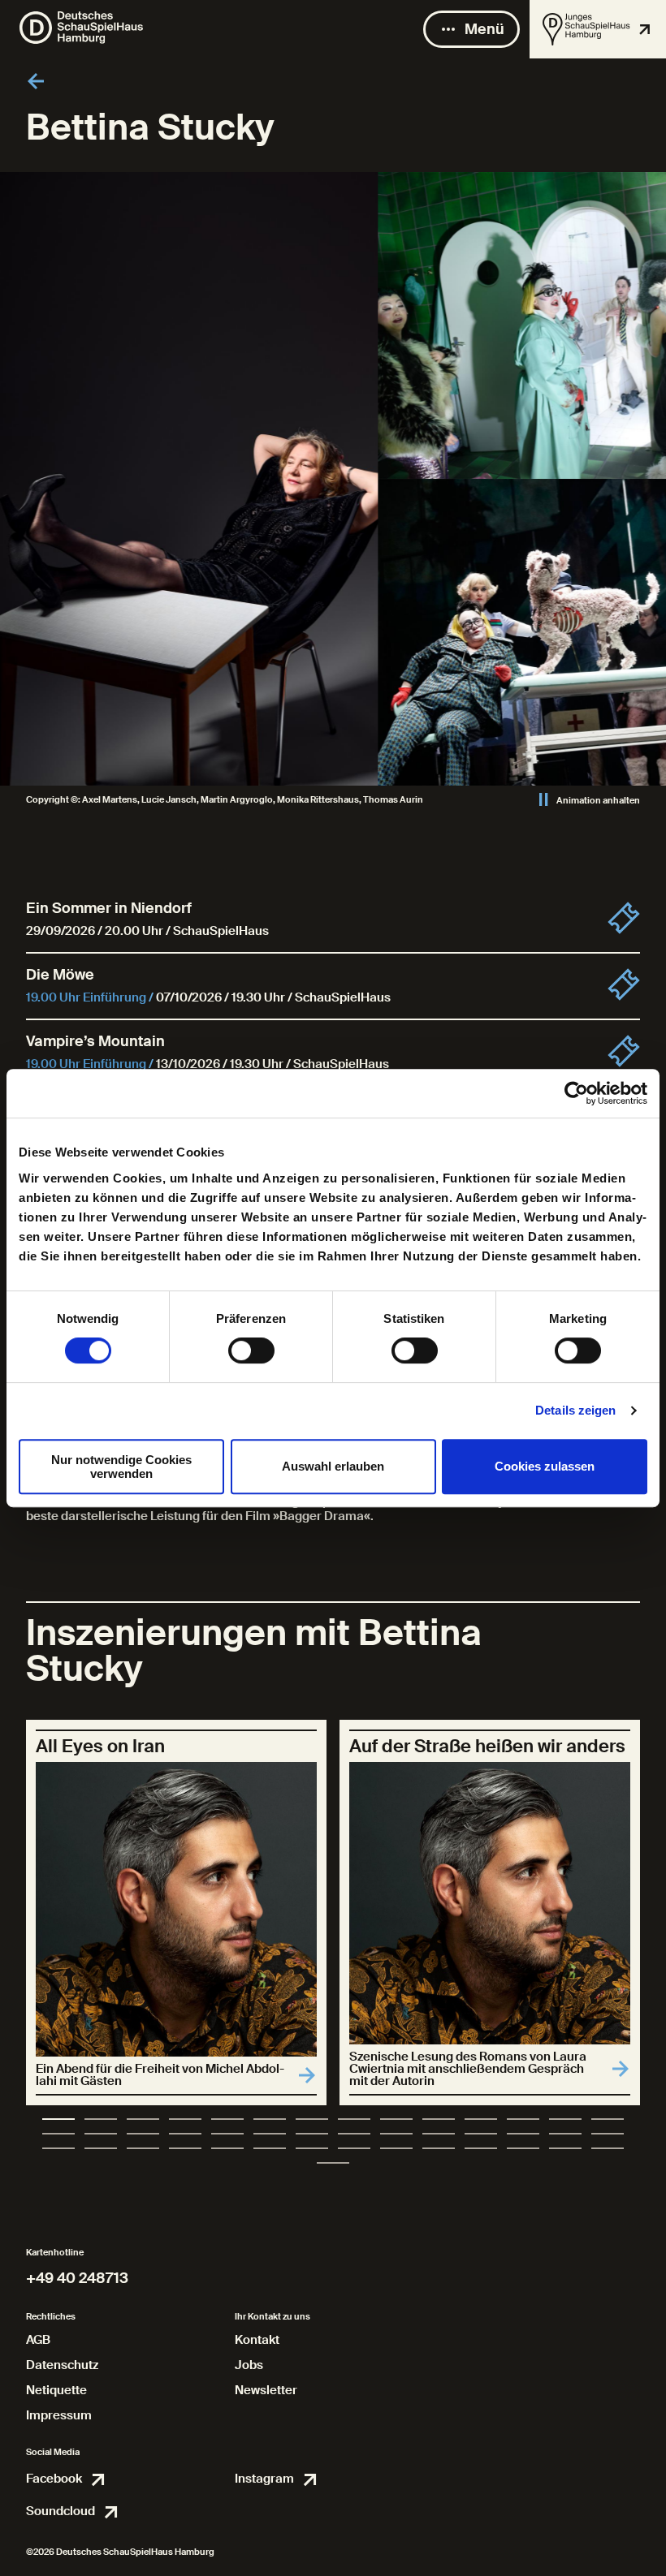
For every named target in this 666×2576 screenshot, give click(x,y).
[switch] (251, 1350)
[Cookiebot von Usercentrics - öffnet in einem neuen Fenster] (576, 1093)
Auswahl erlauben (333, 1466)
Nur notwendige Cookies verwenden (121, 1467)
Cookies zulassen (545, 1466)
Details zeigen (575, 1410)
